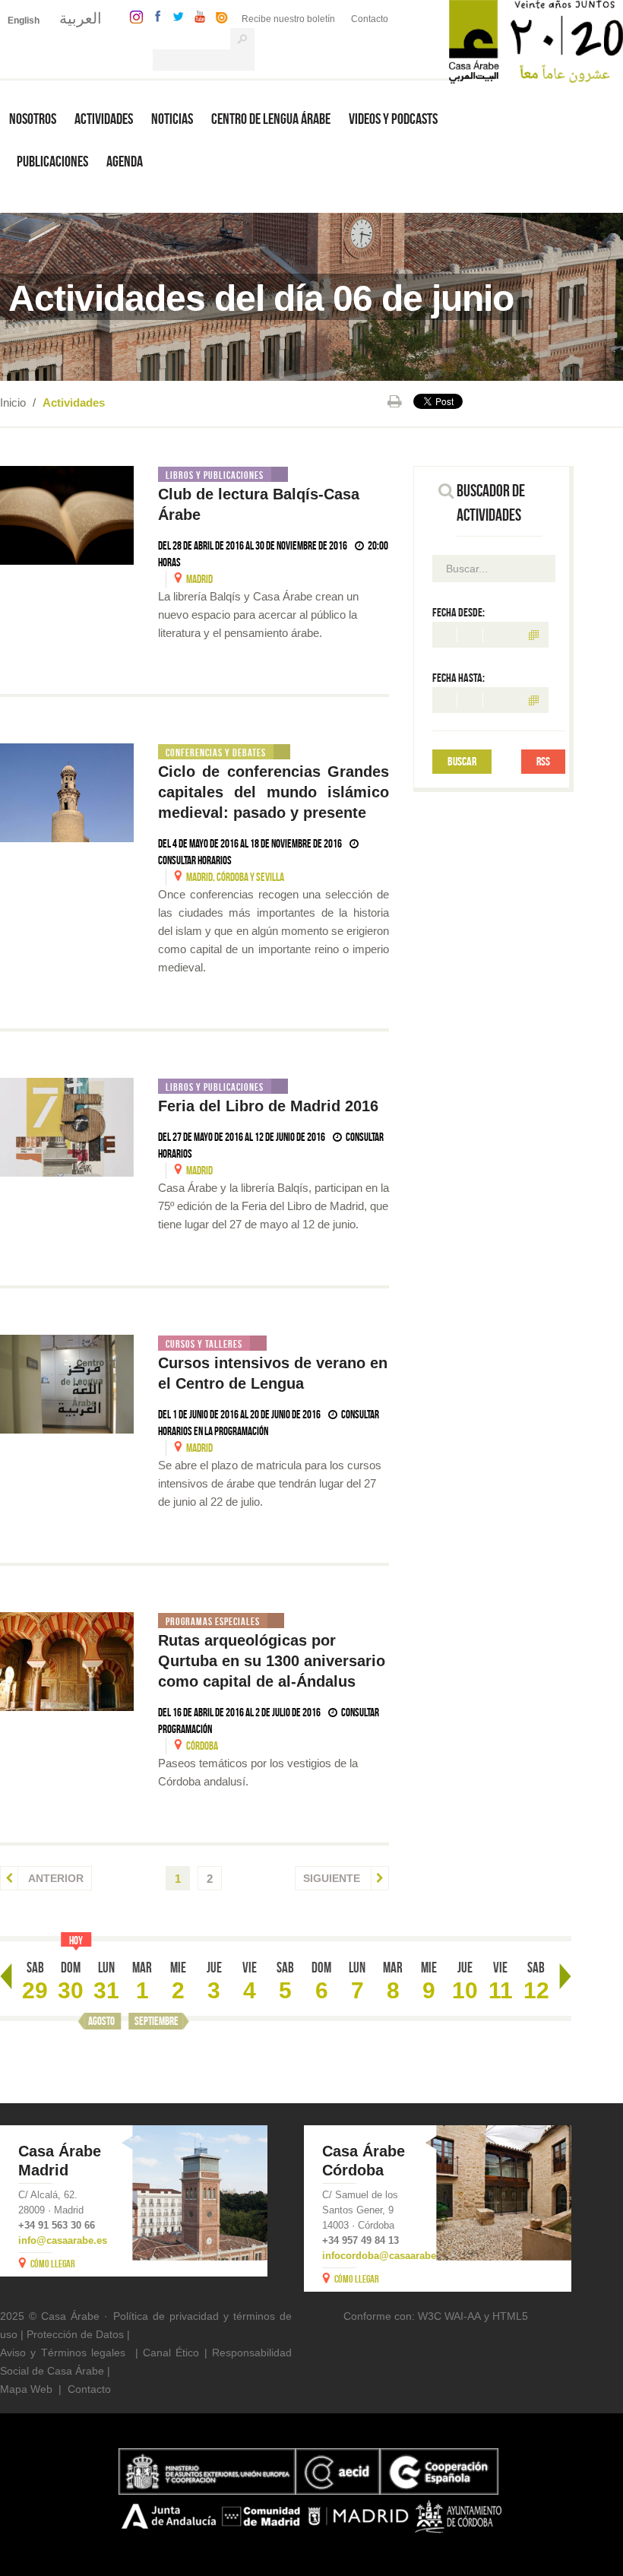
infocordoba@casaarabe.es (386, 2256)
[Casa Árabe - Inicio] (536, 41)
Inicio (13, 402)
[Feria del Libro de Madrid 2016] (67, 1127)
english (24, 21)
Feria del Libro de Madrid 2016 (270, 1106)
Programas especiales (213, 1621)
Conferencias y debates (216, 753)
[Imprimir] (395, 401)
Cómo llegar (53, 2264)
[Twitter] (174, 16)
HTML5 (510, 2316)
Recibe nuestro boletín (288, 19)
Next (565, 1976)
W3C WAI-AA (449, 2316)
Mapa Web (26, 2389)
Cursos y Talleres (204, 1344)
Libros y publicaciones (215, 475)
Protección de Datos (75, 2334)
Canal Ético (171, 2353)
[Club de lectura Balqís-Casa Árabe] (67, 515)
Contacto (370, 19)
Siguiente (333, 1878)
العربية (81, 18)
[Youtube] (196, 16)
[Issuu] (218, 16)
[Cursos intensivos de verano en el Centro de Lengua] (67, 1384)
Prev (6, 1976)
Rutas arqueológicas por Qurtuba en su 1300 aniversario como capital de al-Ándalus (272, 1661)
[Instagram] (133, 16)
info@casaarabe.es (63, 2240)
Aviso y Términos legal (57, 2353)
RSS (543, 761)
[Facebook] (154, 16)
